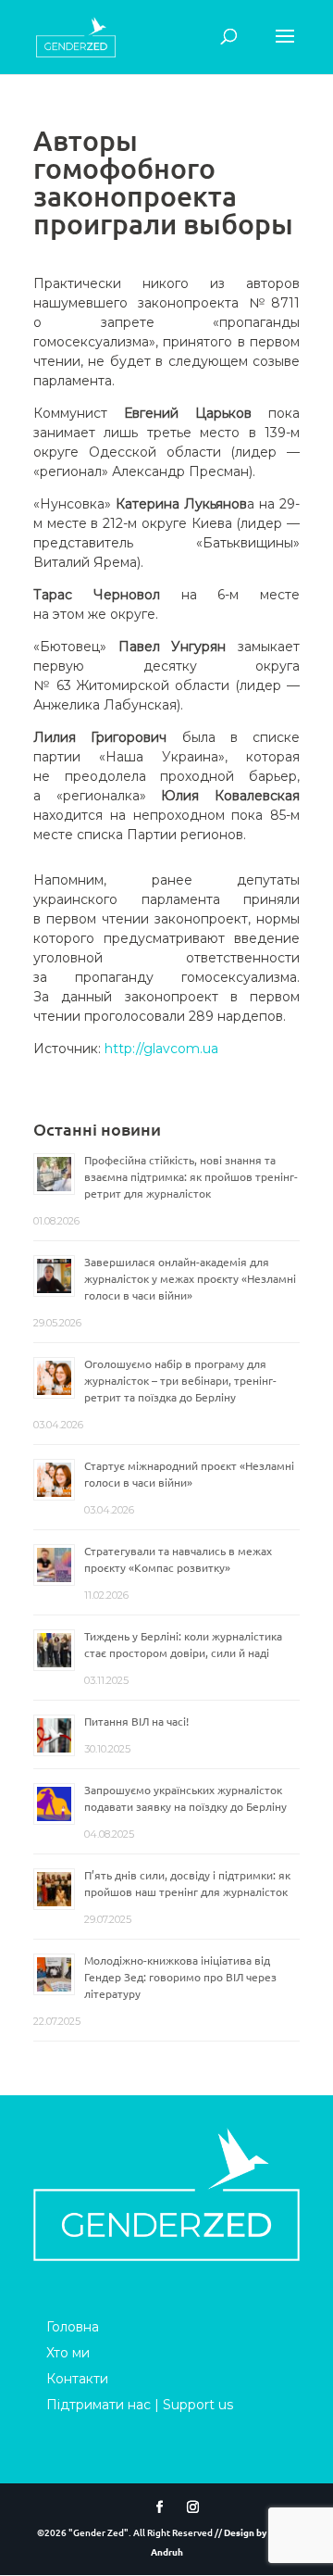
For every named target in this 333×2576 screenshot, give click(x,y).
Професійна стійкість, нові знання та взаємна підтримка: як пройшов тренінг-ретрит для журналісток (191, 1176)
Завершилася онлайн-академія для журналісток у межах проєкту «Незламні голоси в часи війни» (190, 1278)
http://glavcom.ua (161, 1049)
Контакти (77, 2379)
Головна (73, 2327)
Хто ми (68, 2353)
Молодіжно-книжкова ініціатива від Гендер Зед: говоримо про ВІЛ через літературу (180, 1977)
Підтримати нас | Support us (140, 2405)
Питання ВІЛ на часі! (136, 1721)
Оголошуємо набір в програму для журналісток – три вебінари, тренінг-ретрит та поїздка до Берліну (180, 1380)
